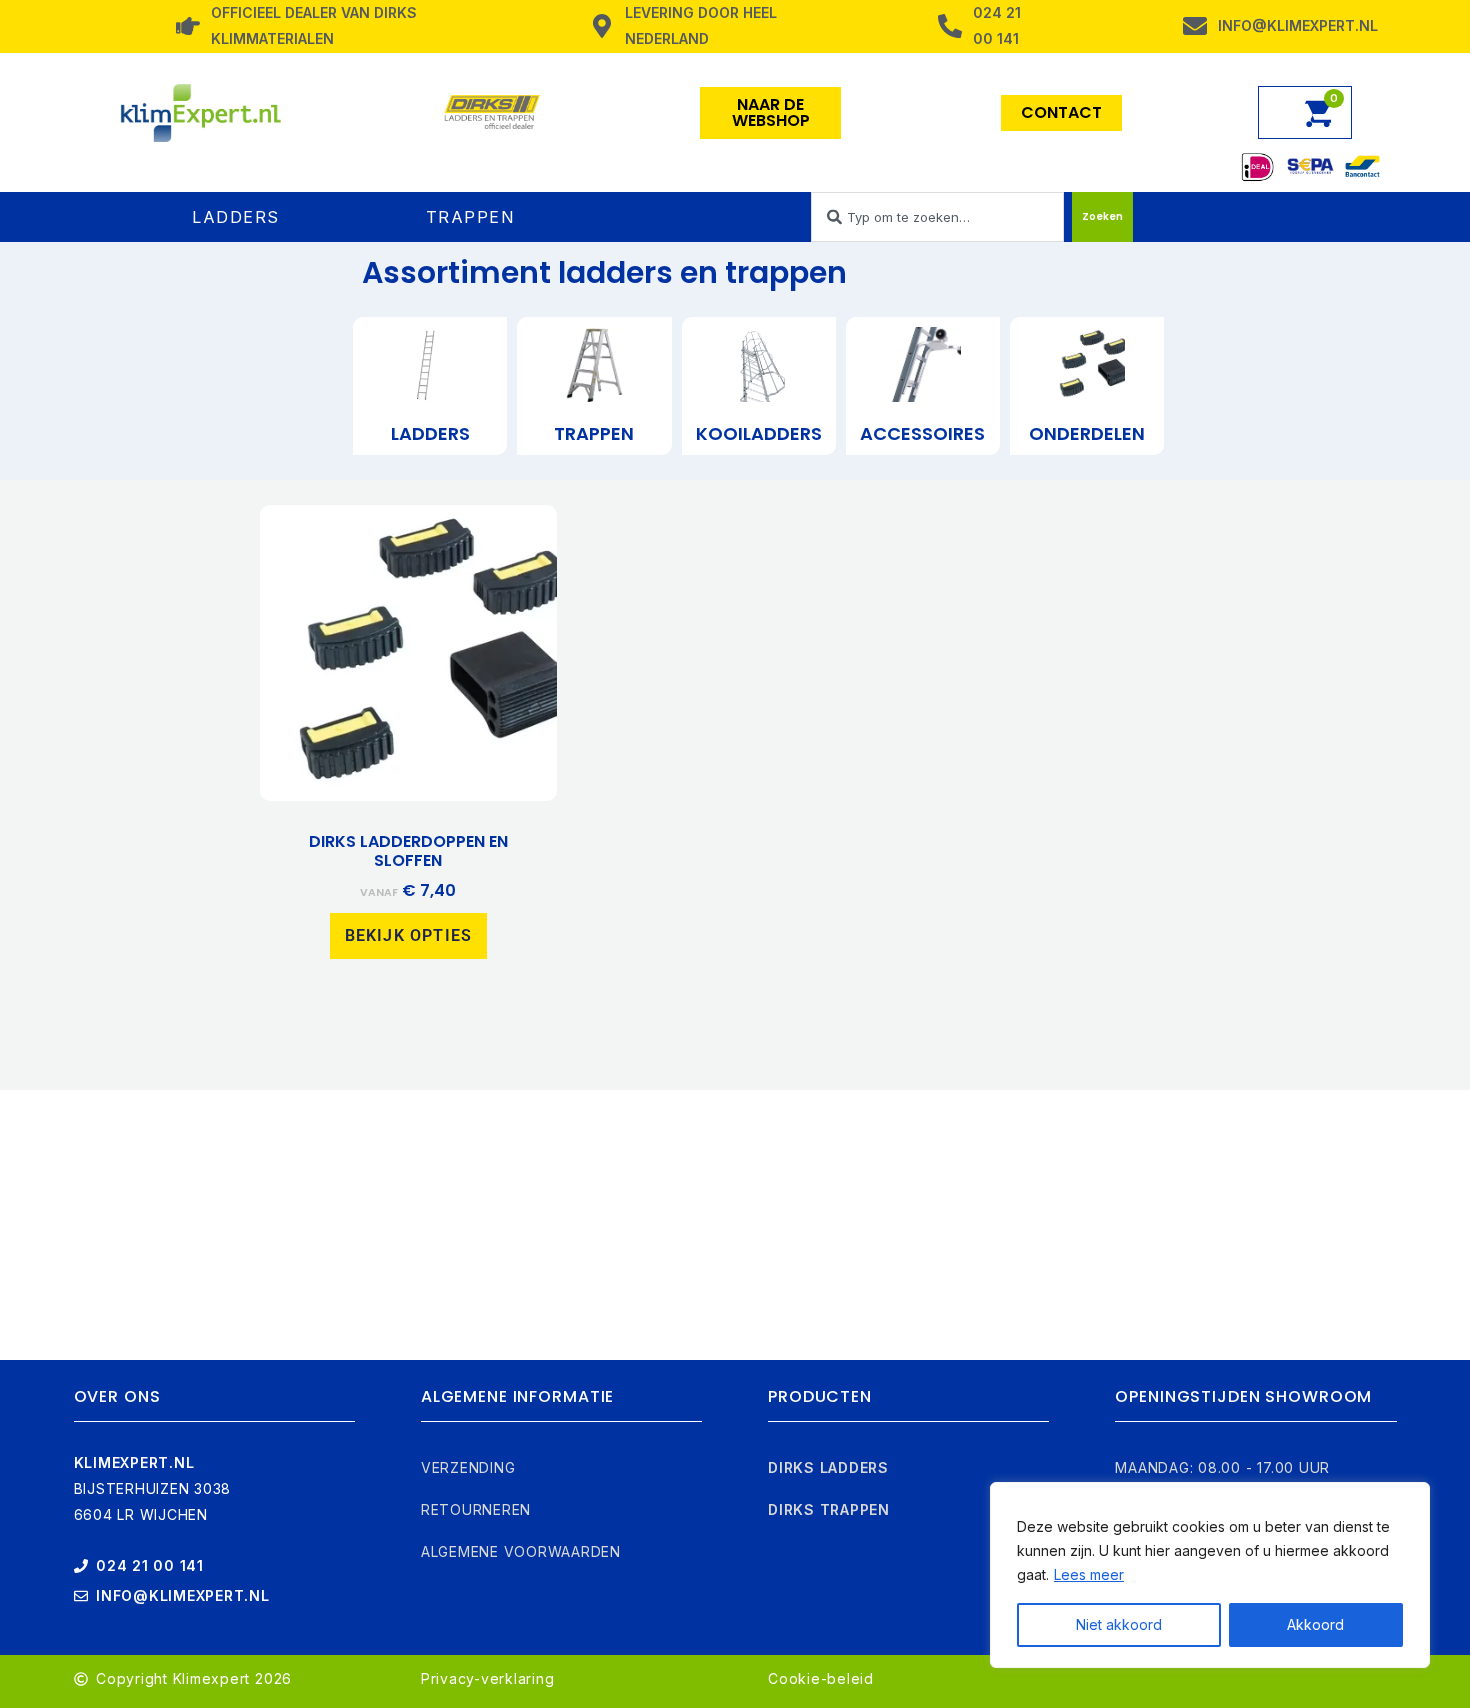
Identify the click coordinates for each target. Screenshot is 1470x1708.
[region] (1210, 1575)
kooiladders (759, 433)
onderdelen (1087, 433)
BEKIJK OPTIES (409, 935)
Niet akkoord (1119, 1624)
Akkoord (1315, 1624)
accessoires (922, 433)
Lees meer (1089, 1574)
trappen (594, 433)
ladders (430, 433)
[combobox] (937, 217)
